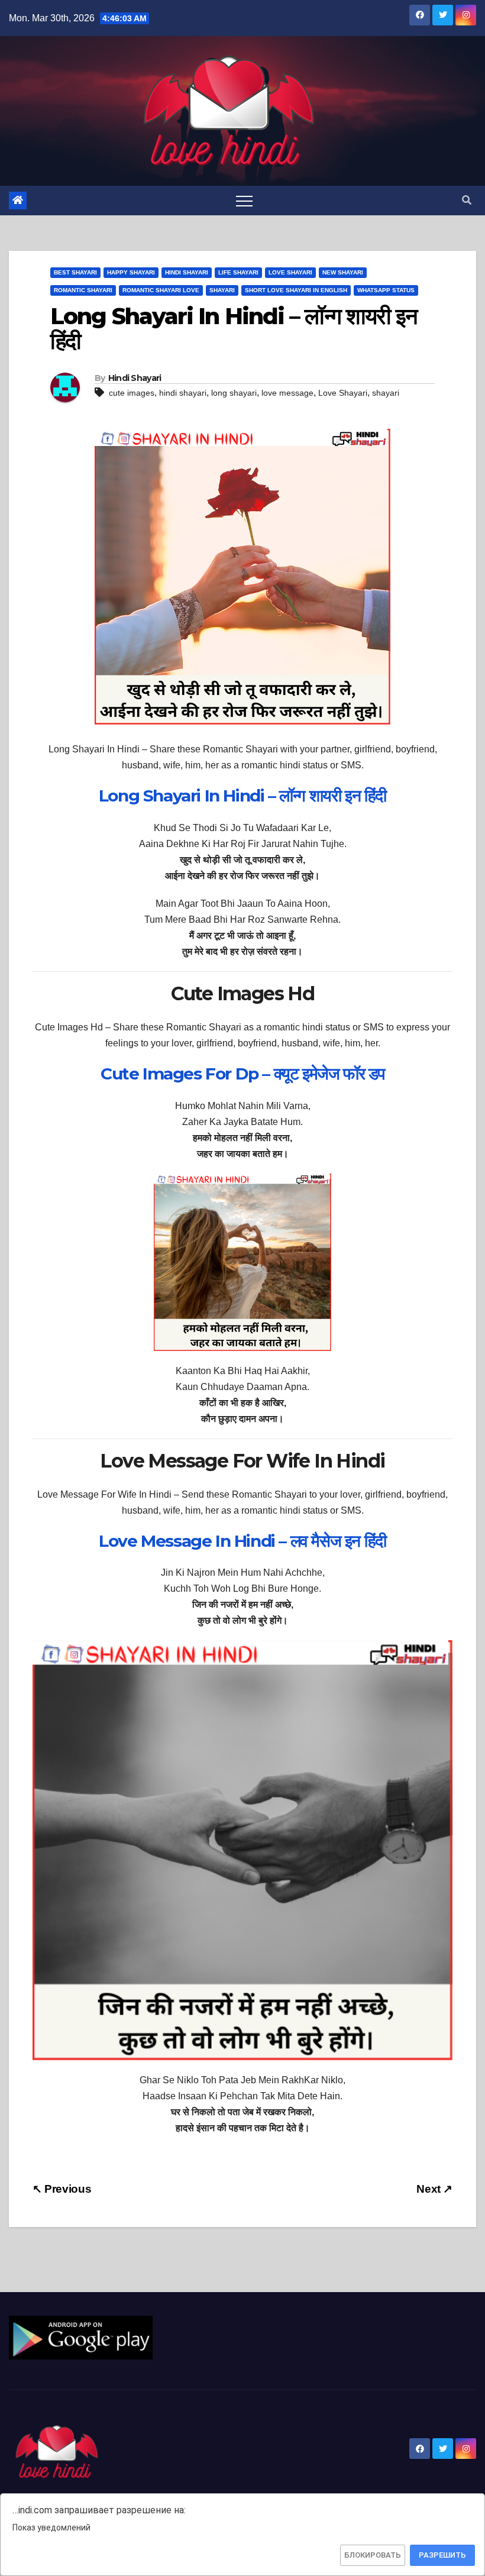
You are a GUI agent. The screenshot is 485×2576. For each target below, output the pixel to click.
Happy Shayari (131, 272)
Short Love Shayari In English (296, 290)
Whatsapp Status (386, 290)
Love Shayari (290, 272)
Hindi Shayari (187, 272)
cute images (132, 393)
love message (287, 393)
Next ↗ (434, 2189)
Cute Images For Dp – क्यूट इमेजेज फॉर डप (242, 1074)
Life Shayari (238, 272)
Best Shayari (75, 272)
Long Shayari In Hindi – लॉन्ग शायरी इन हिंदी (242, 796)
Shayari (222, 290)
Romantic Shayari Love (161, 290)
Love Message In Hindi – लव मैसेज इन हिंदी (242, 1541)
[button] (467, 200)
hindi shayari (183, 393)
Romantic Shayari (83, 290)
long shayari (234, 393)
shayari (386, 393)
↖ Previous (62, 2189)
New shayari (343, 272)
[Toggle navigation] (244, 201)
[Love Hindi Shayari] (81, 2337)
